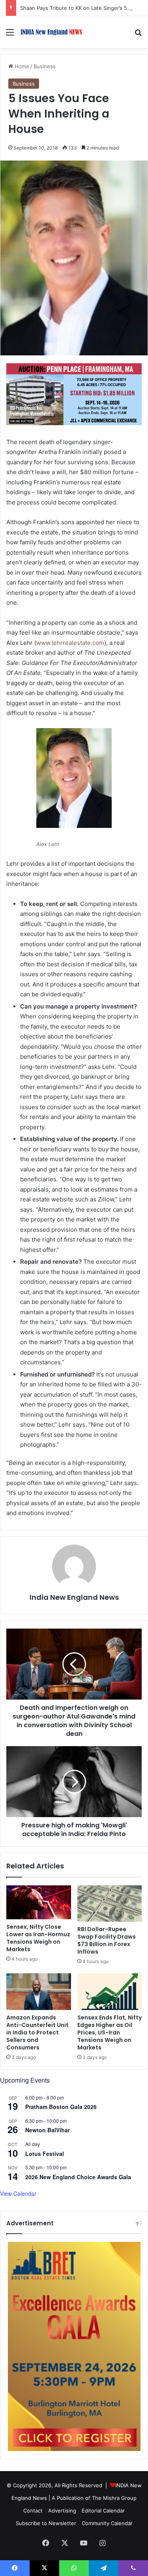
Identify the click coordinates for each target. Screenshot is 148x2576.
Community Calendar (107, 2523)
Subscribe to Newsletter (46, 2523)
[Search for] (138, 35)
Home (21, 66)
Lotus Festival (45, 2154)
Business (45, 66)
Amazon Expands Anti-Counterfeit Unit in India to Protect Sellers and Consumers (37, 2032)
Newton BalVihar (48, 2130)
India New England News (74, 1597)
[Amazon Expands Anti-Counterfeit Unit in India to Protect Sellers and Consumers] (39, 1991)
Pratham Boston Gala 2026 (61, 2107)
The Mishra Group (114, 2498)
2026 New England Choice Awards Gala (78, 2177)
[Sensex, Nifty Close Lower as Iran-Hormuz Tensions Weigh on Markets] (39, 1902)
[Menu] (10, 35)
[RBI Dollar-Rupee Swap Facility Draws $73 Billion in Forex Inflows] (110, 1904)
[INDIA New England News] (51, 32)
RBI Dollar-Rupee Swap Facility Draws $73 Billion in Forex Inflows (107, 1940)
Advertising (62, 2511)
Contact (33, 2511)
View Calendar (18, 2193)
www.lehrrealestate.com (70, 643)
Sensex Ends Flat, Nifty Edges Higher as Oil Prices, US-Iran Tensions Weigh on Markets (110, 2032)
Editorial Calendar (103, 2511)
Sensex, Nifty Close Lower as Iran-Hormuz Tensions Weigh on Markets (38, 1938)
